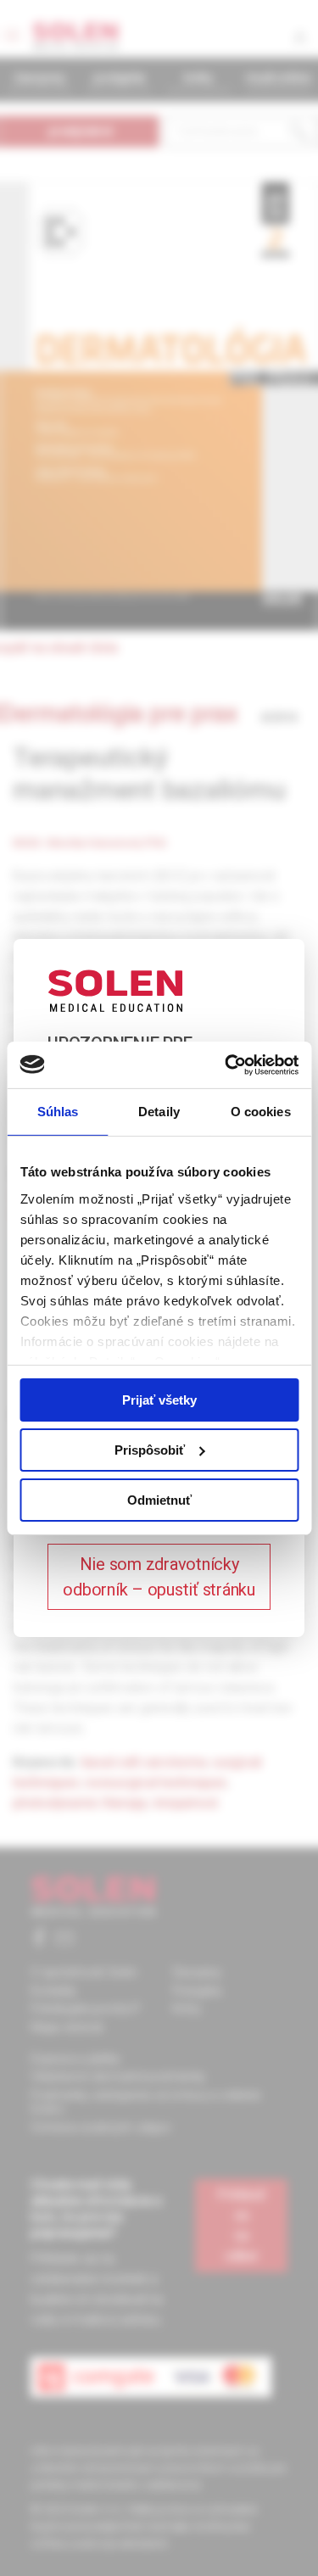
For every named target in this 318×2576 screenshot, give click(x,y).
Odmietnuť (159, 1499)
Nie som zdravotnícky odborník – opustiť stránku (159, 1577)
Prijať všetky (159, 1400)
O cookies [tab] (261, 1112)
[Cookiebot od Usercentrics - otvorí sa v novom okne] (226, 1064)
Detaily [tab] (159, 1112)
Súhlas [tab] (58, 1112)
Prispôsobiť (150, 1450)
